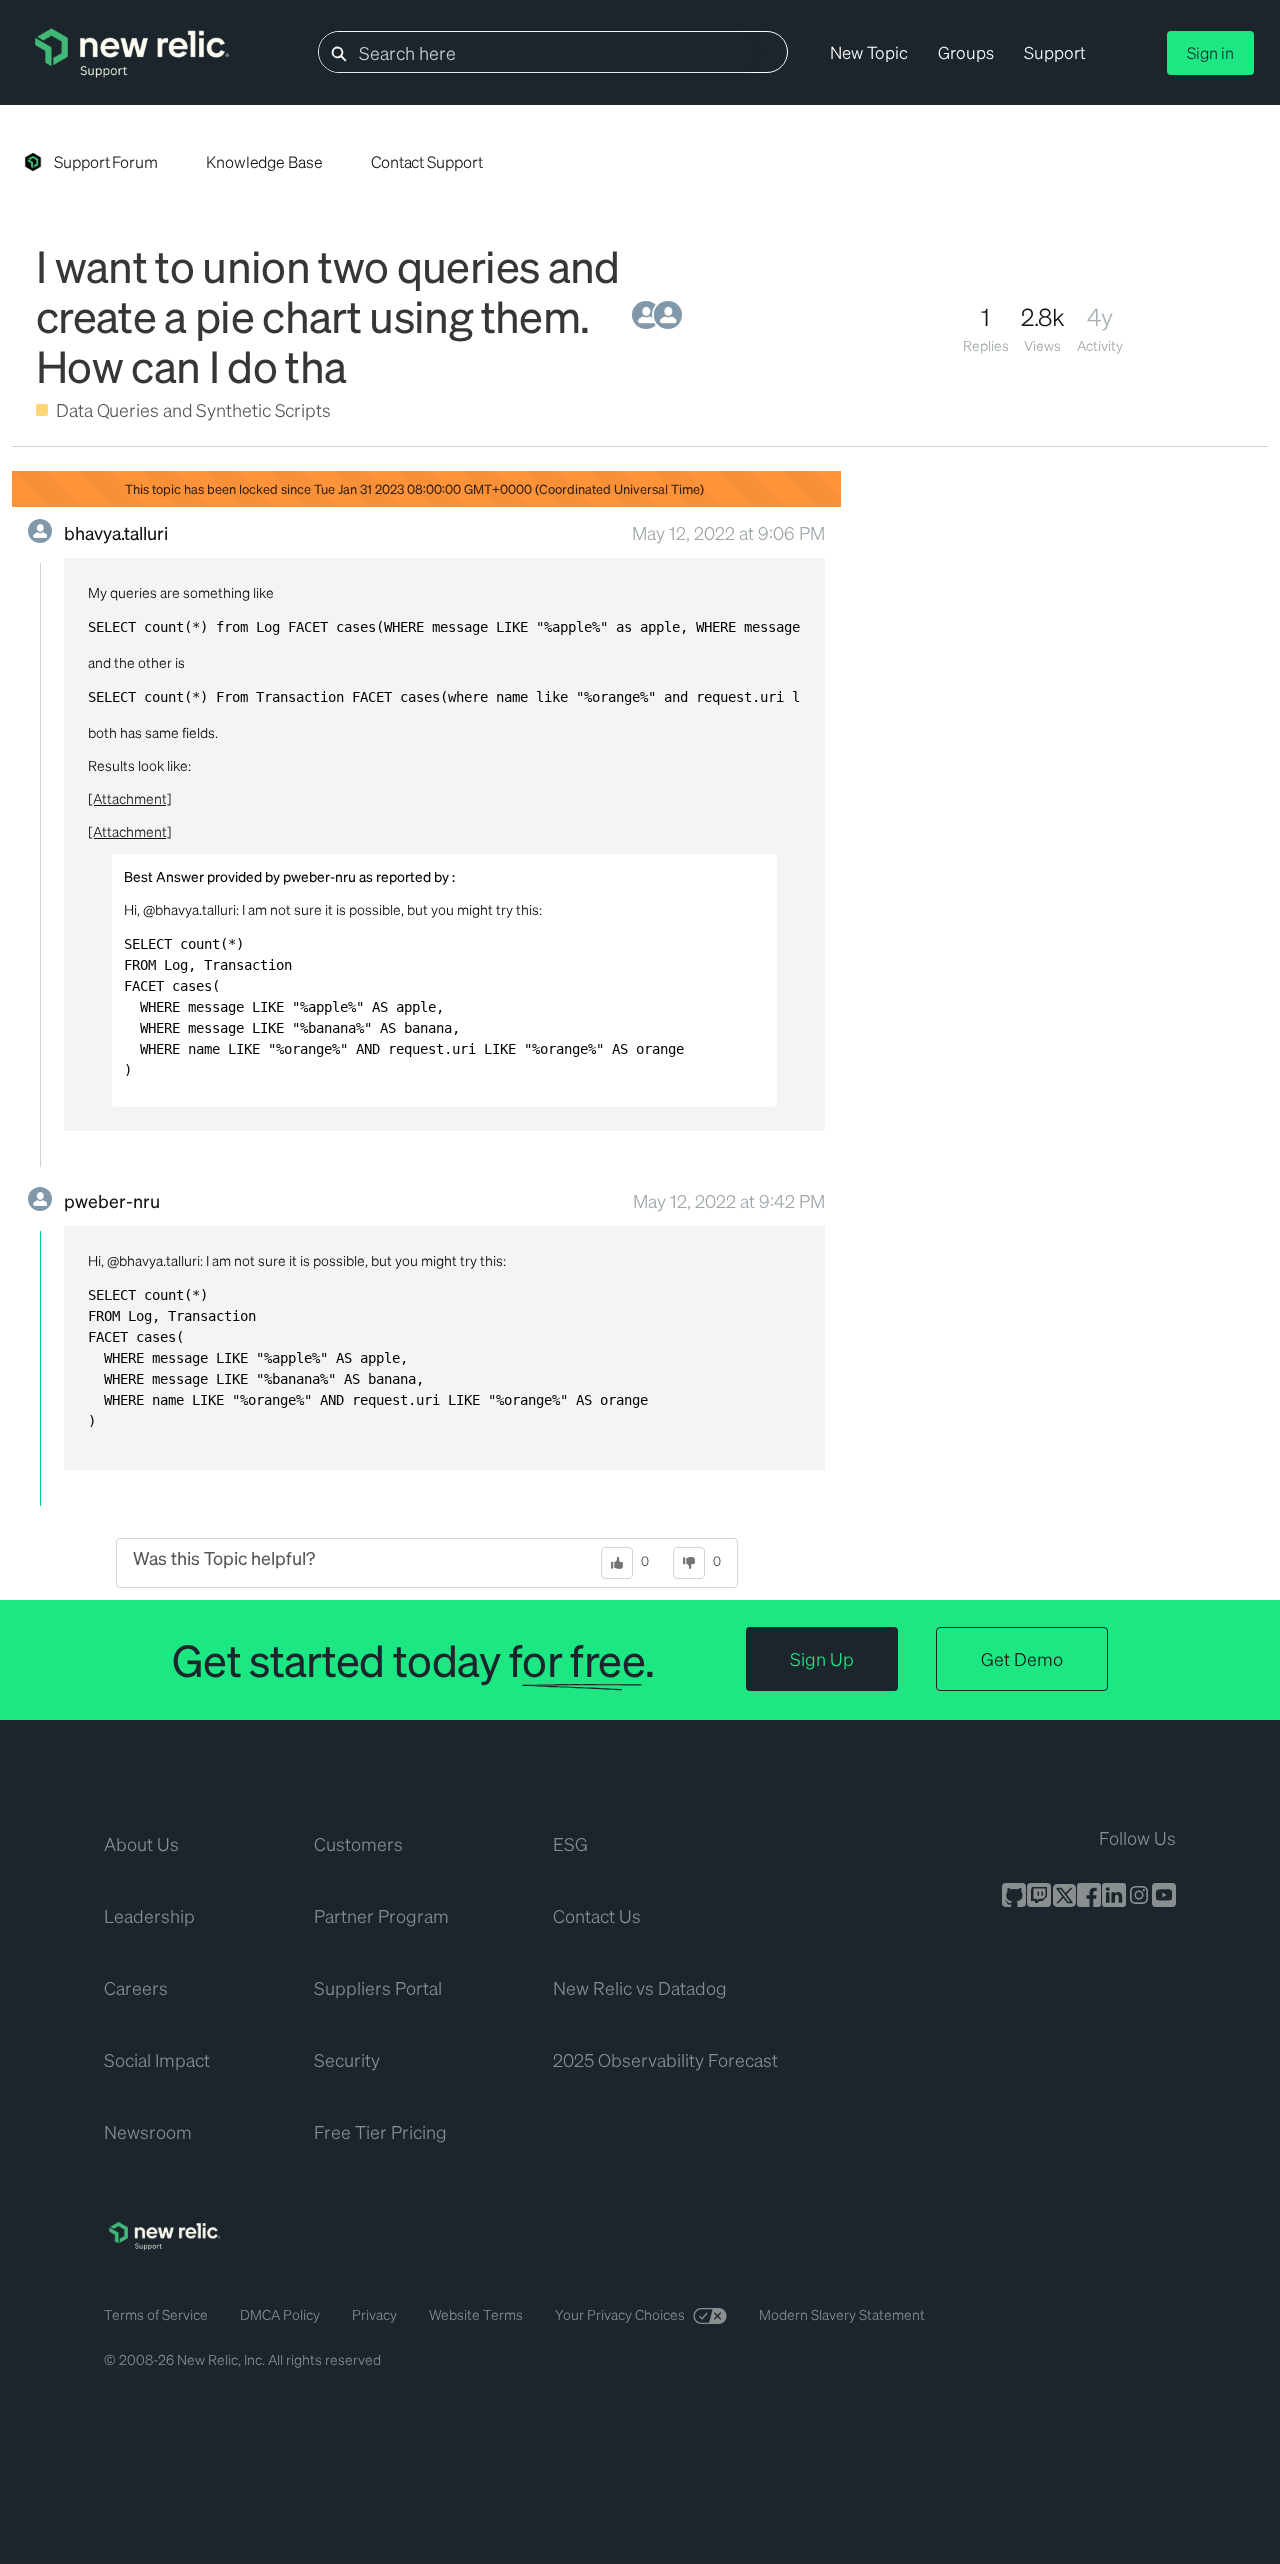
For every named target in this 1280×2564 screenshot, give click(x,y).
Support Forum (106, 161)
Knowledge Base (264, 161)
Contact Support (427, 161)
